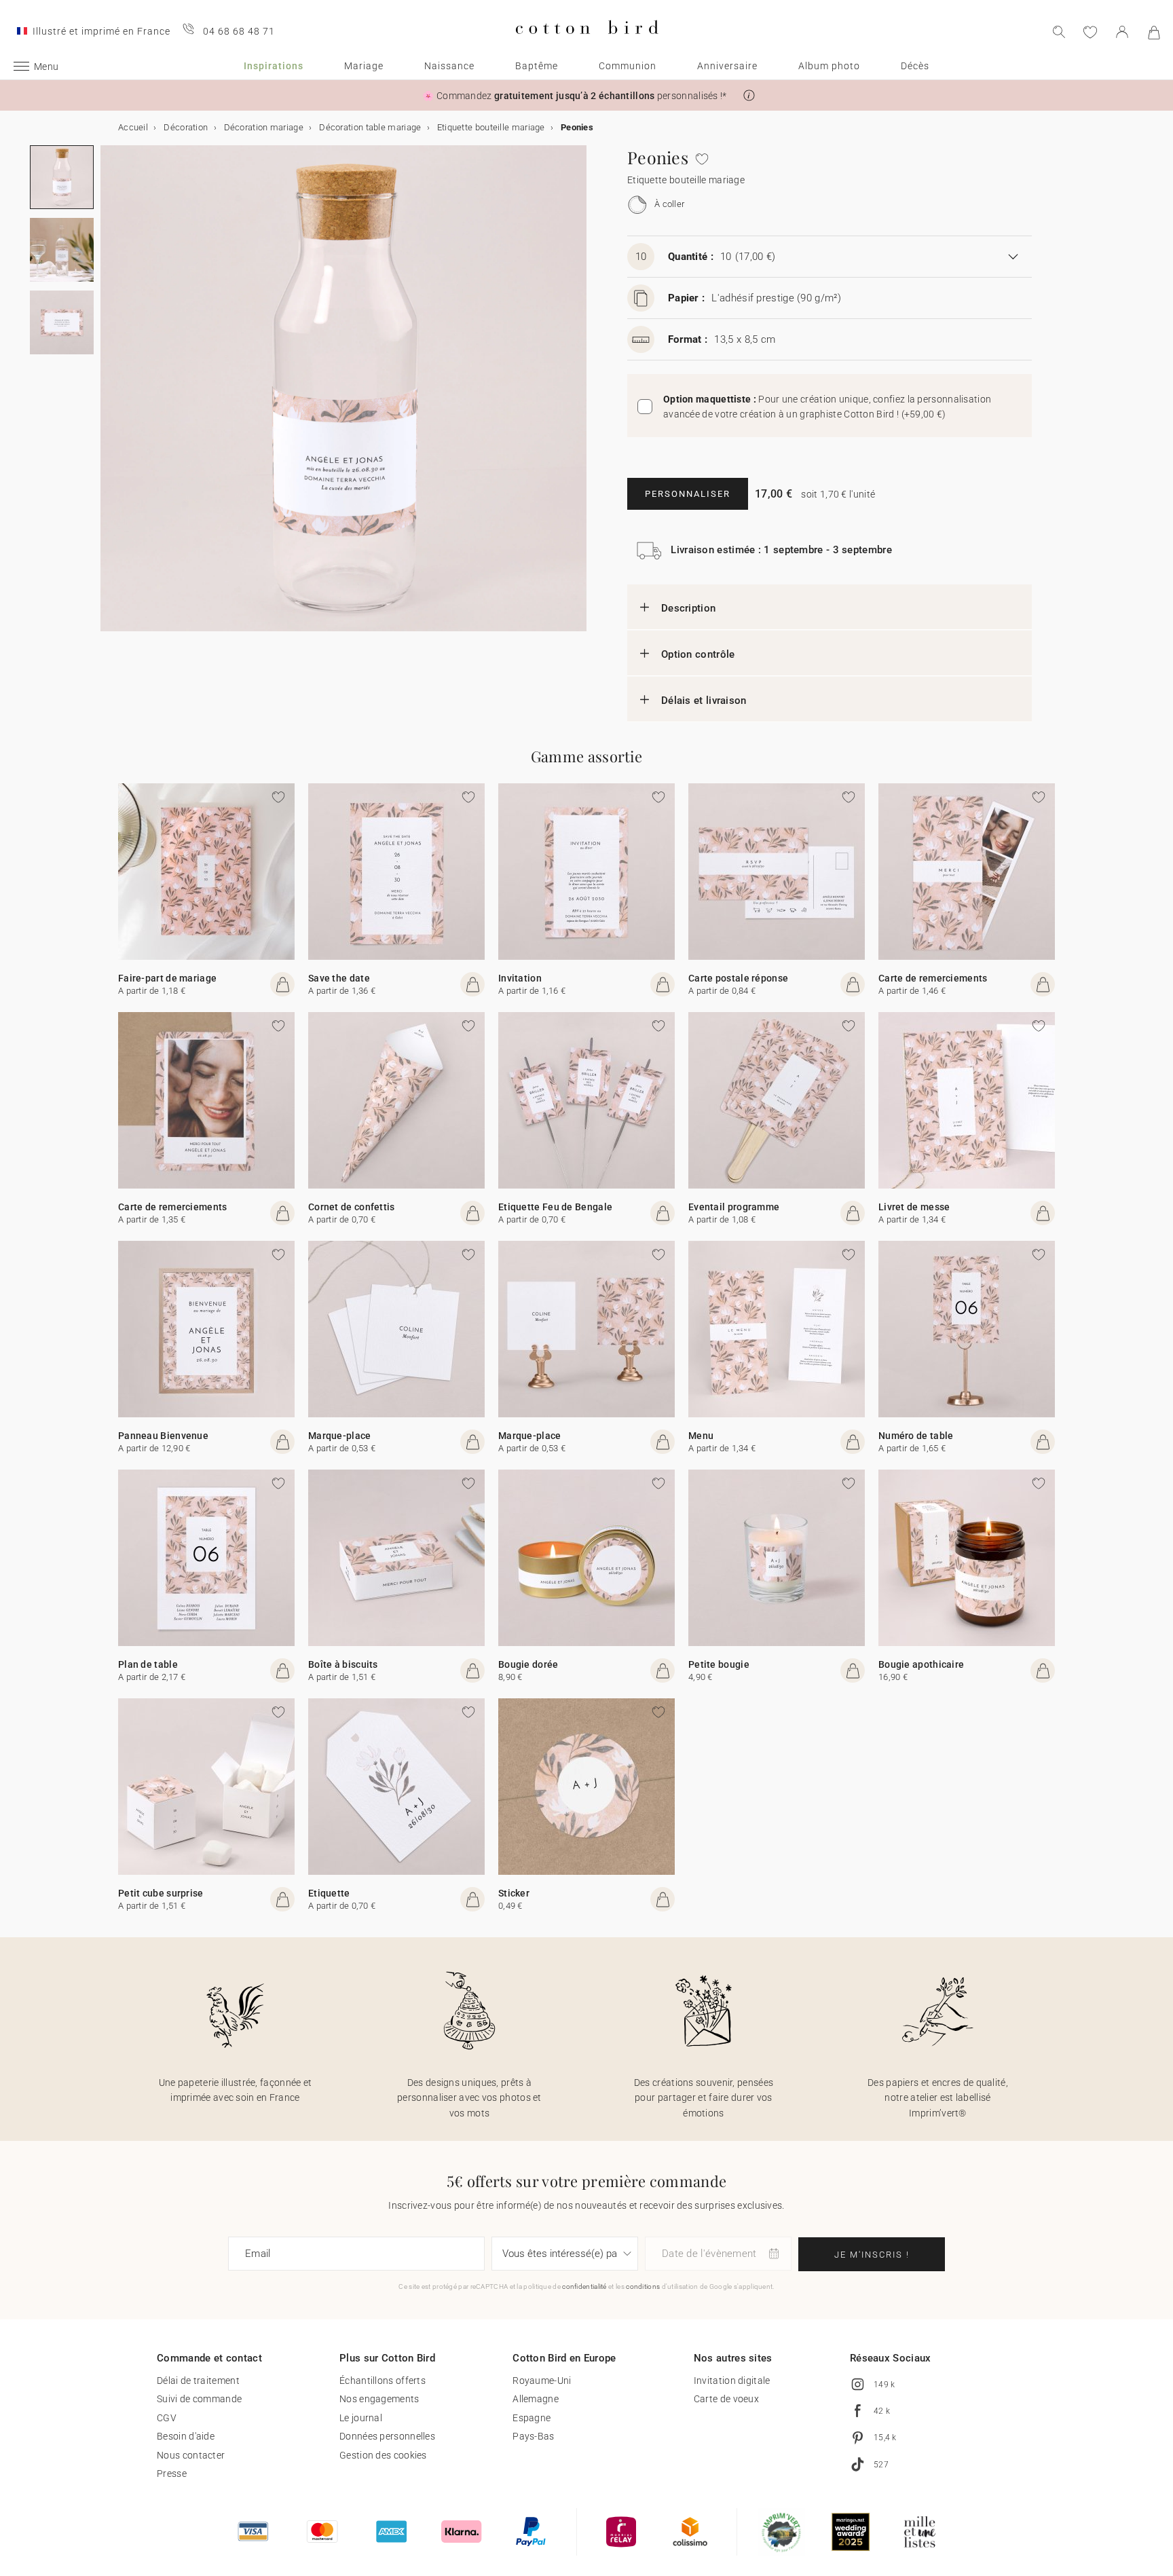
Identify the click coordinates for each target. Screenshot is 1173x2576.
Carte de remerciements (933, 978)
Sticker (514, 1893)
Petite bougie (719, 1664)
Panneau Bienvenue (163, 1436)
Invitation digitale (732, 2381)
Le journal (361, 2418)
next (109, 396)
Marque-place (340, 1436)
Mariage (364, 66)
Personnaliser (688, 494)
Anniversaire (727, 66)
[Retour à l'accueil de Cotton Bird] (587, 45)
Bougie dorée (528, 1664)
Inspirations (274, 66)
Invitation (520, 978)
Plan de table (148, 1664)
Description (688, 608)
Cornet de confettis (352, 1207)
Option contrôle (698, 654)
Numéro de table (916, 1436)
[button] (749, 95)
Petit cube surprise (161, 1893)
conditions (643, 2286)
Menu (701, 1436)
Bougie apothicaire (921, 1664)
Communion (628, 66)
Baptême (537, 66)
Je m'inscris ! (872, 2255)
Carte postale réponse (738, 978)
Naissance (449, 66)
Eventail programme (734, 1207)
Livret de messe (914, 1207)
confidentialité (584, 2286)
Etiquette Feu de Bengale (555, 1207)
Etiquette (329, 1893)
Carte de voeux (726, 2399)
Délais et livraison (704, 701)
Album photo (829, 66)
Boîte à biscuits (343, 1664)
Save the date (339, 978)
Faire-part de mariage (167, 978)
